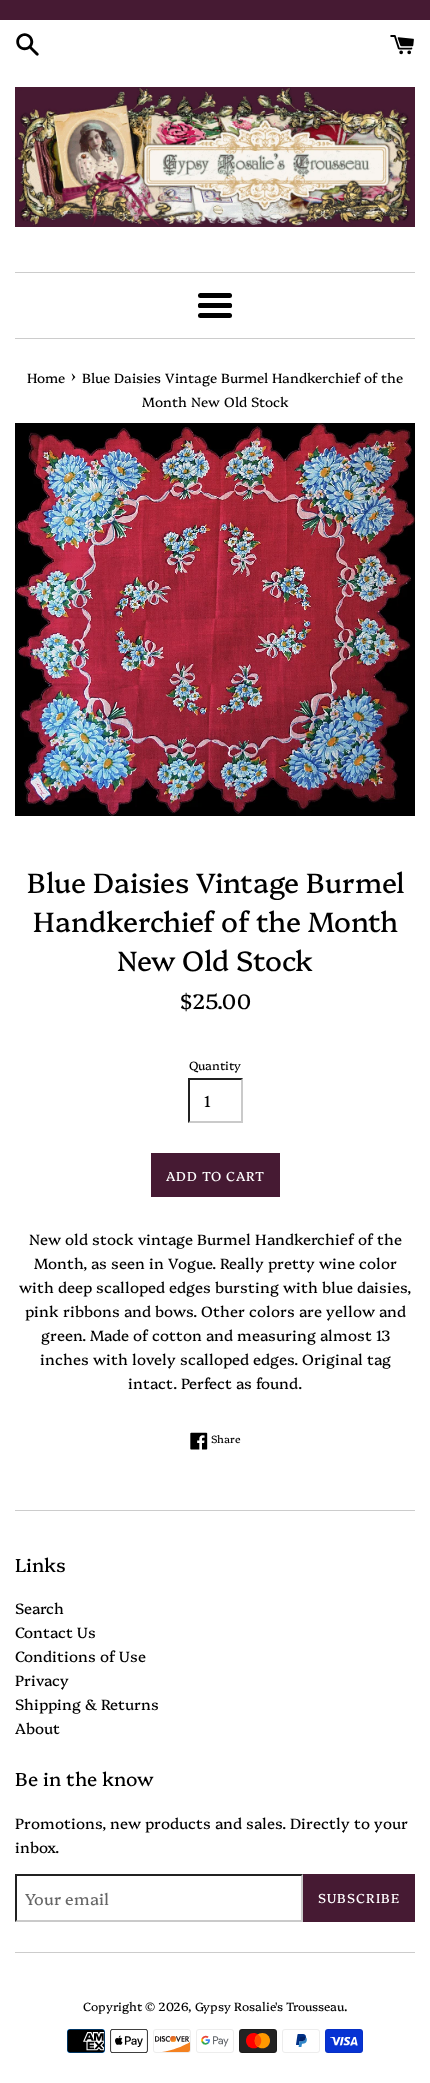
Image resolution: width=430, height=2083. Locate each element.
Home (46, 377)
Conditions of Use (80, 1655)
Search (39, 1607)
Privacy (42, 1679)
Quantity (215, 1064)
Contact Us (55, 1631)
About (37, 1727)
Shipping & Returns (87, 1703)
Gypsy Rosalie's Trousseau (269, 2005)
